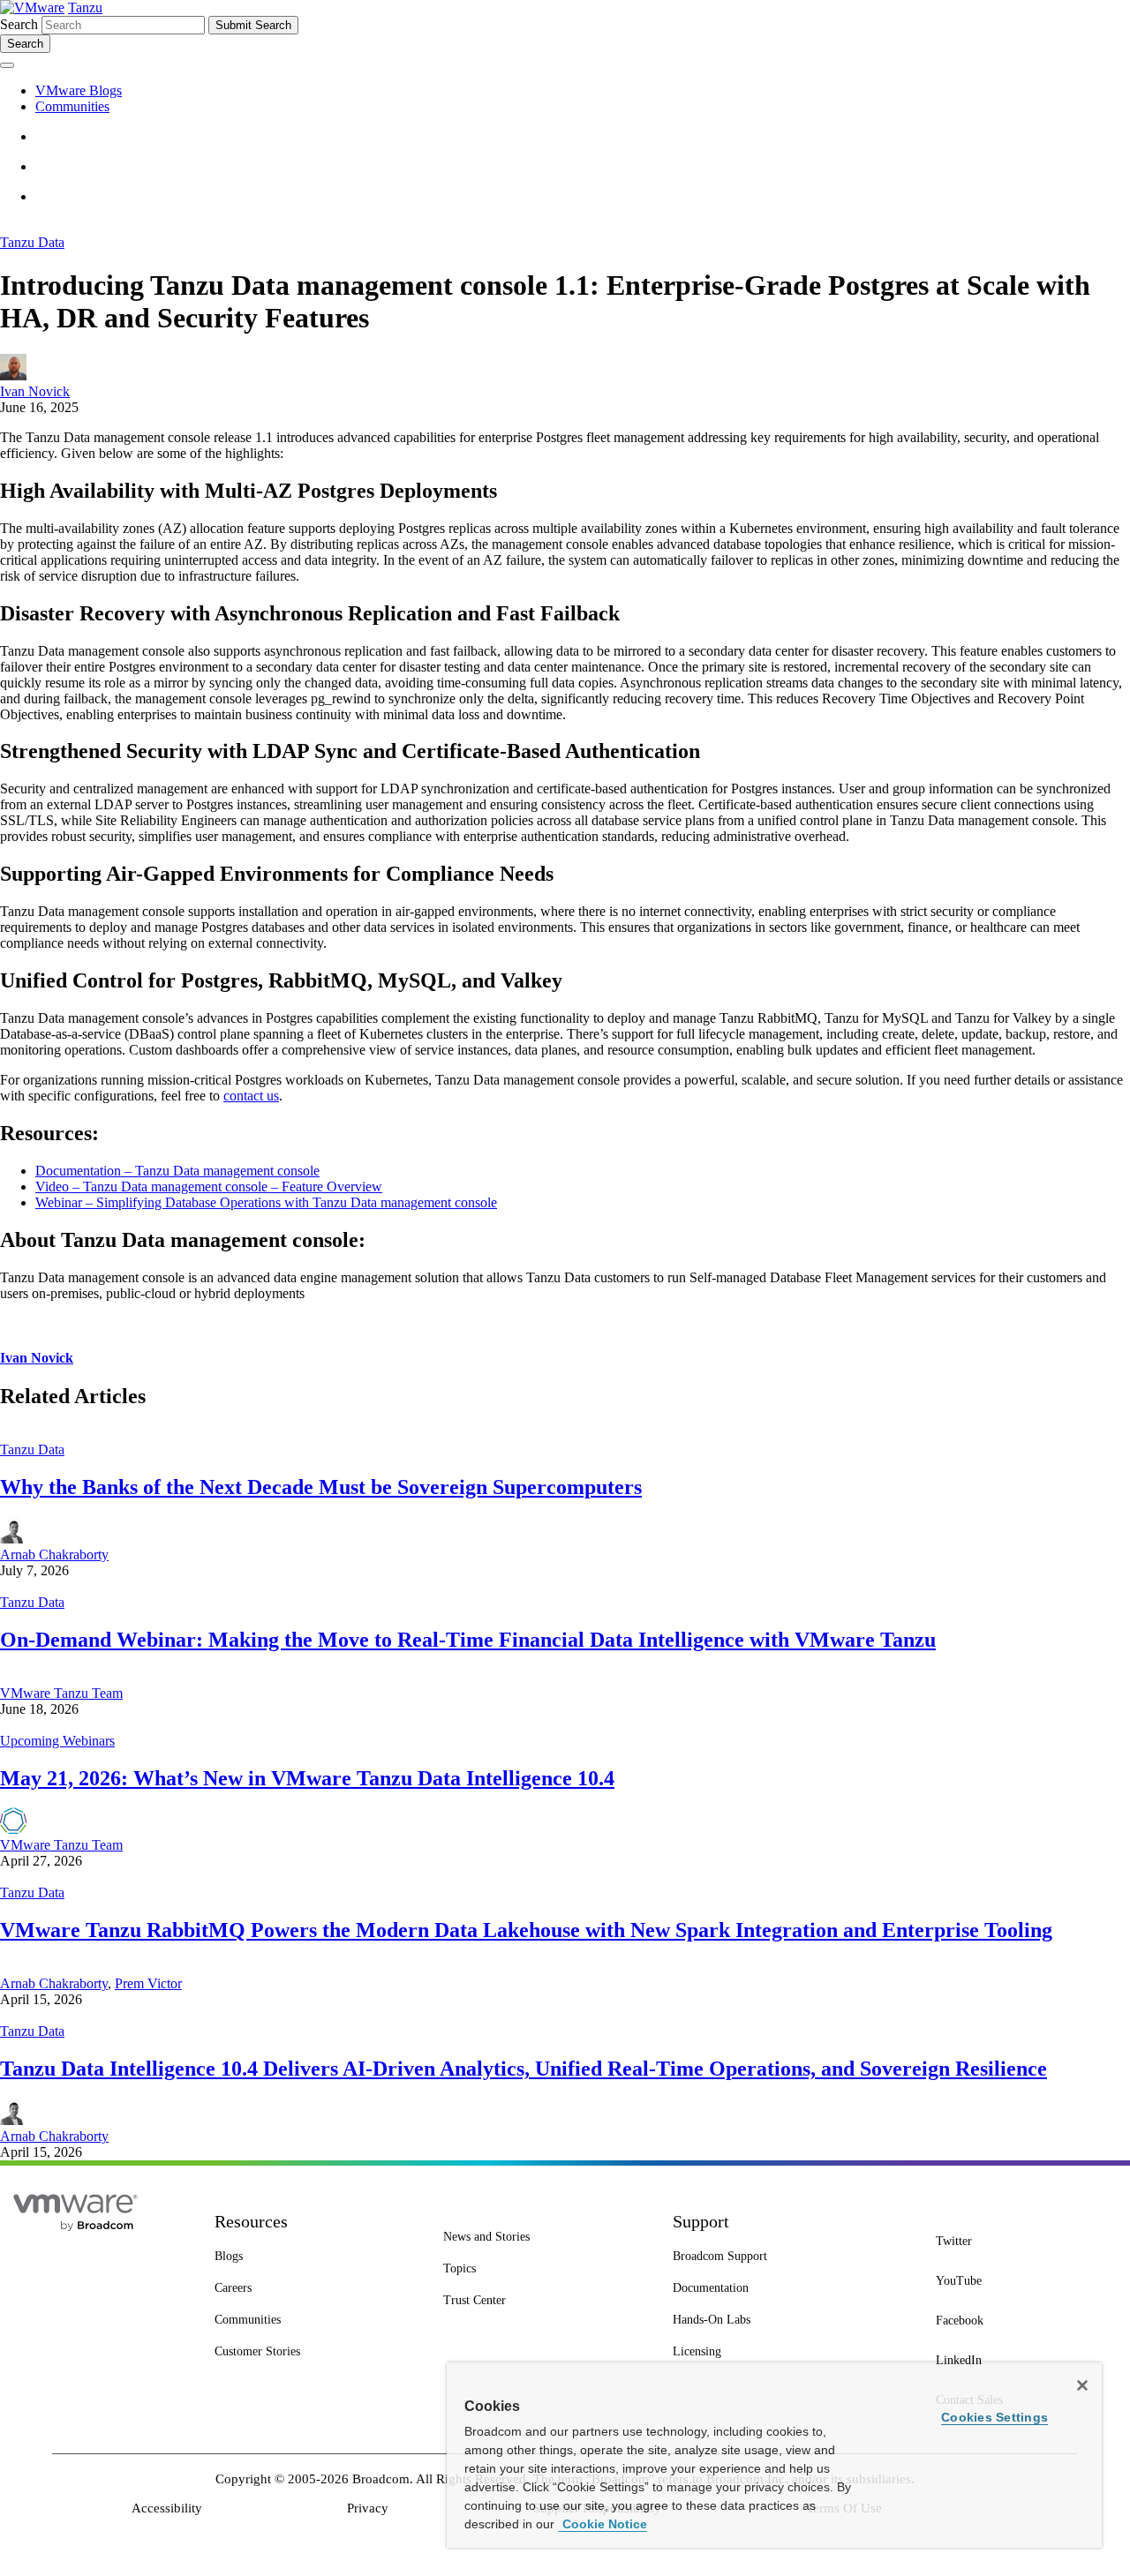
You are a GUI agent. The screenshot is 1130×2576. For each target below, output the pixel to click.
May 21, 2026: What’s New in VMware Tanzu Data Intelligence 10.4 (307, 1778)
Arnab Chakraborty (54, 1555)
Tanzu (85, 8)
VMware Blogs (79, 90)
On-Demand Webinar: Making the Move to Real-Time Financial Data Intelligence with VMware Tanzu (468, 1640)
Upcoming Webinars (57, 1741)
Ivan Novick (35, 391)
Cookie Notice (603, 2524)
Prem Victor (148, 1983)
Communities (72, 106)
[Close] (1082, 2385)
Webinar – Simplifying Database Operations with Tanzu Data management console (266, 1202)
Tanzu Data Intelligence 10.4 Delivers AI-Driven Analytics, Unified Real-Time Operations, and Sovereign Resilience (524, 2069)
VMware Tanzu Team (61, 1693)
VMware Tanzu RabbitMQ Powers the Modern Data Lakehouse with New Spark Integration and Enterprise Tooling (526, 1930)
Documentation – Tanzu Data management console (177, 1171)
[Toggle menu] (7, 65)
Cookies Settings (994, 2417)
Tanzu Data (32, 242)
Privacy (368, 2508)
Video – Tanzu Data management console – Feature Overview (209, 1187)
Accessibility (167, 2508)
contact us (251, 1096)
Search (19, 24)
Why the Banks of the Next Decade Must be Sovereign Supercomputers (321, 1487)
